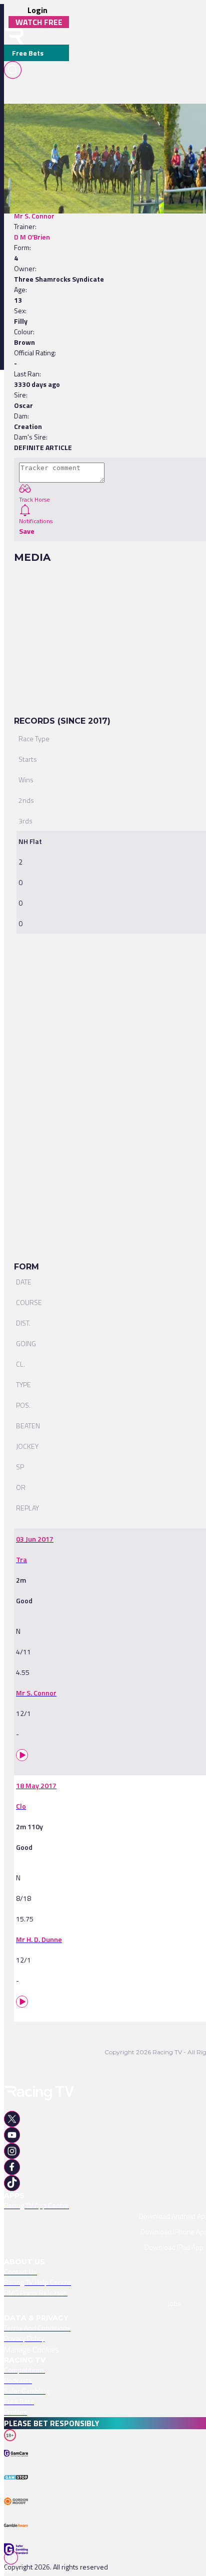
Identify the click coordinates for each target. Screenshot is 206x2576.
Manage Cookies (31, 2349)
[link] (103, 121)
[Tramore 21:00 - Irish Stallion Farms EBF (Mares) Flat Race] (98, 121)
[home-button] (14, 36)
